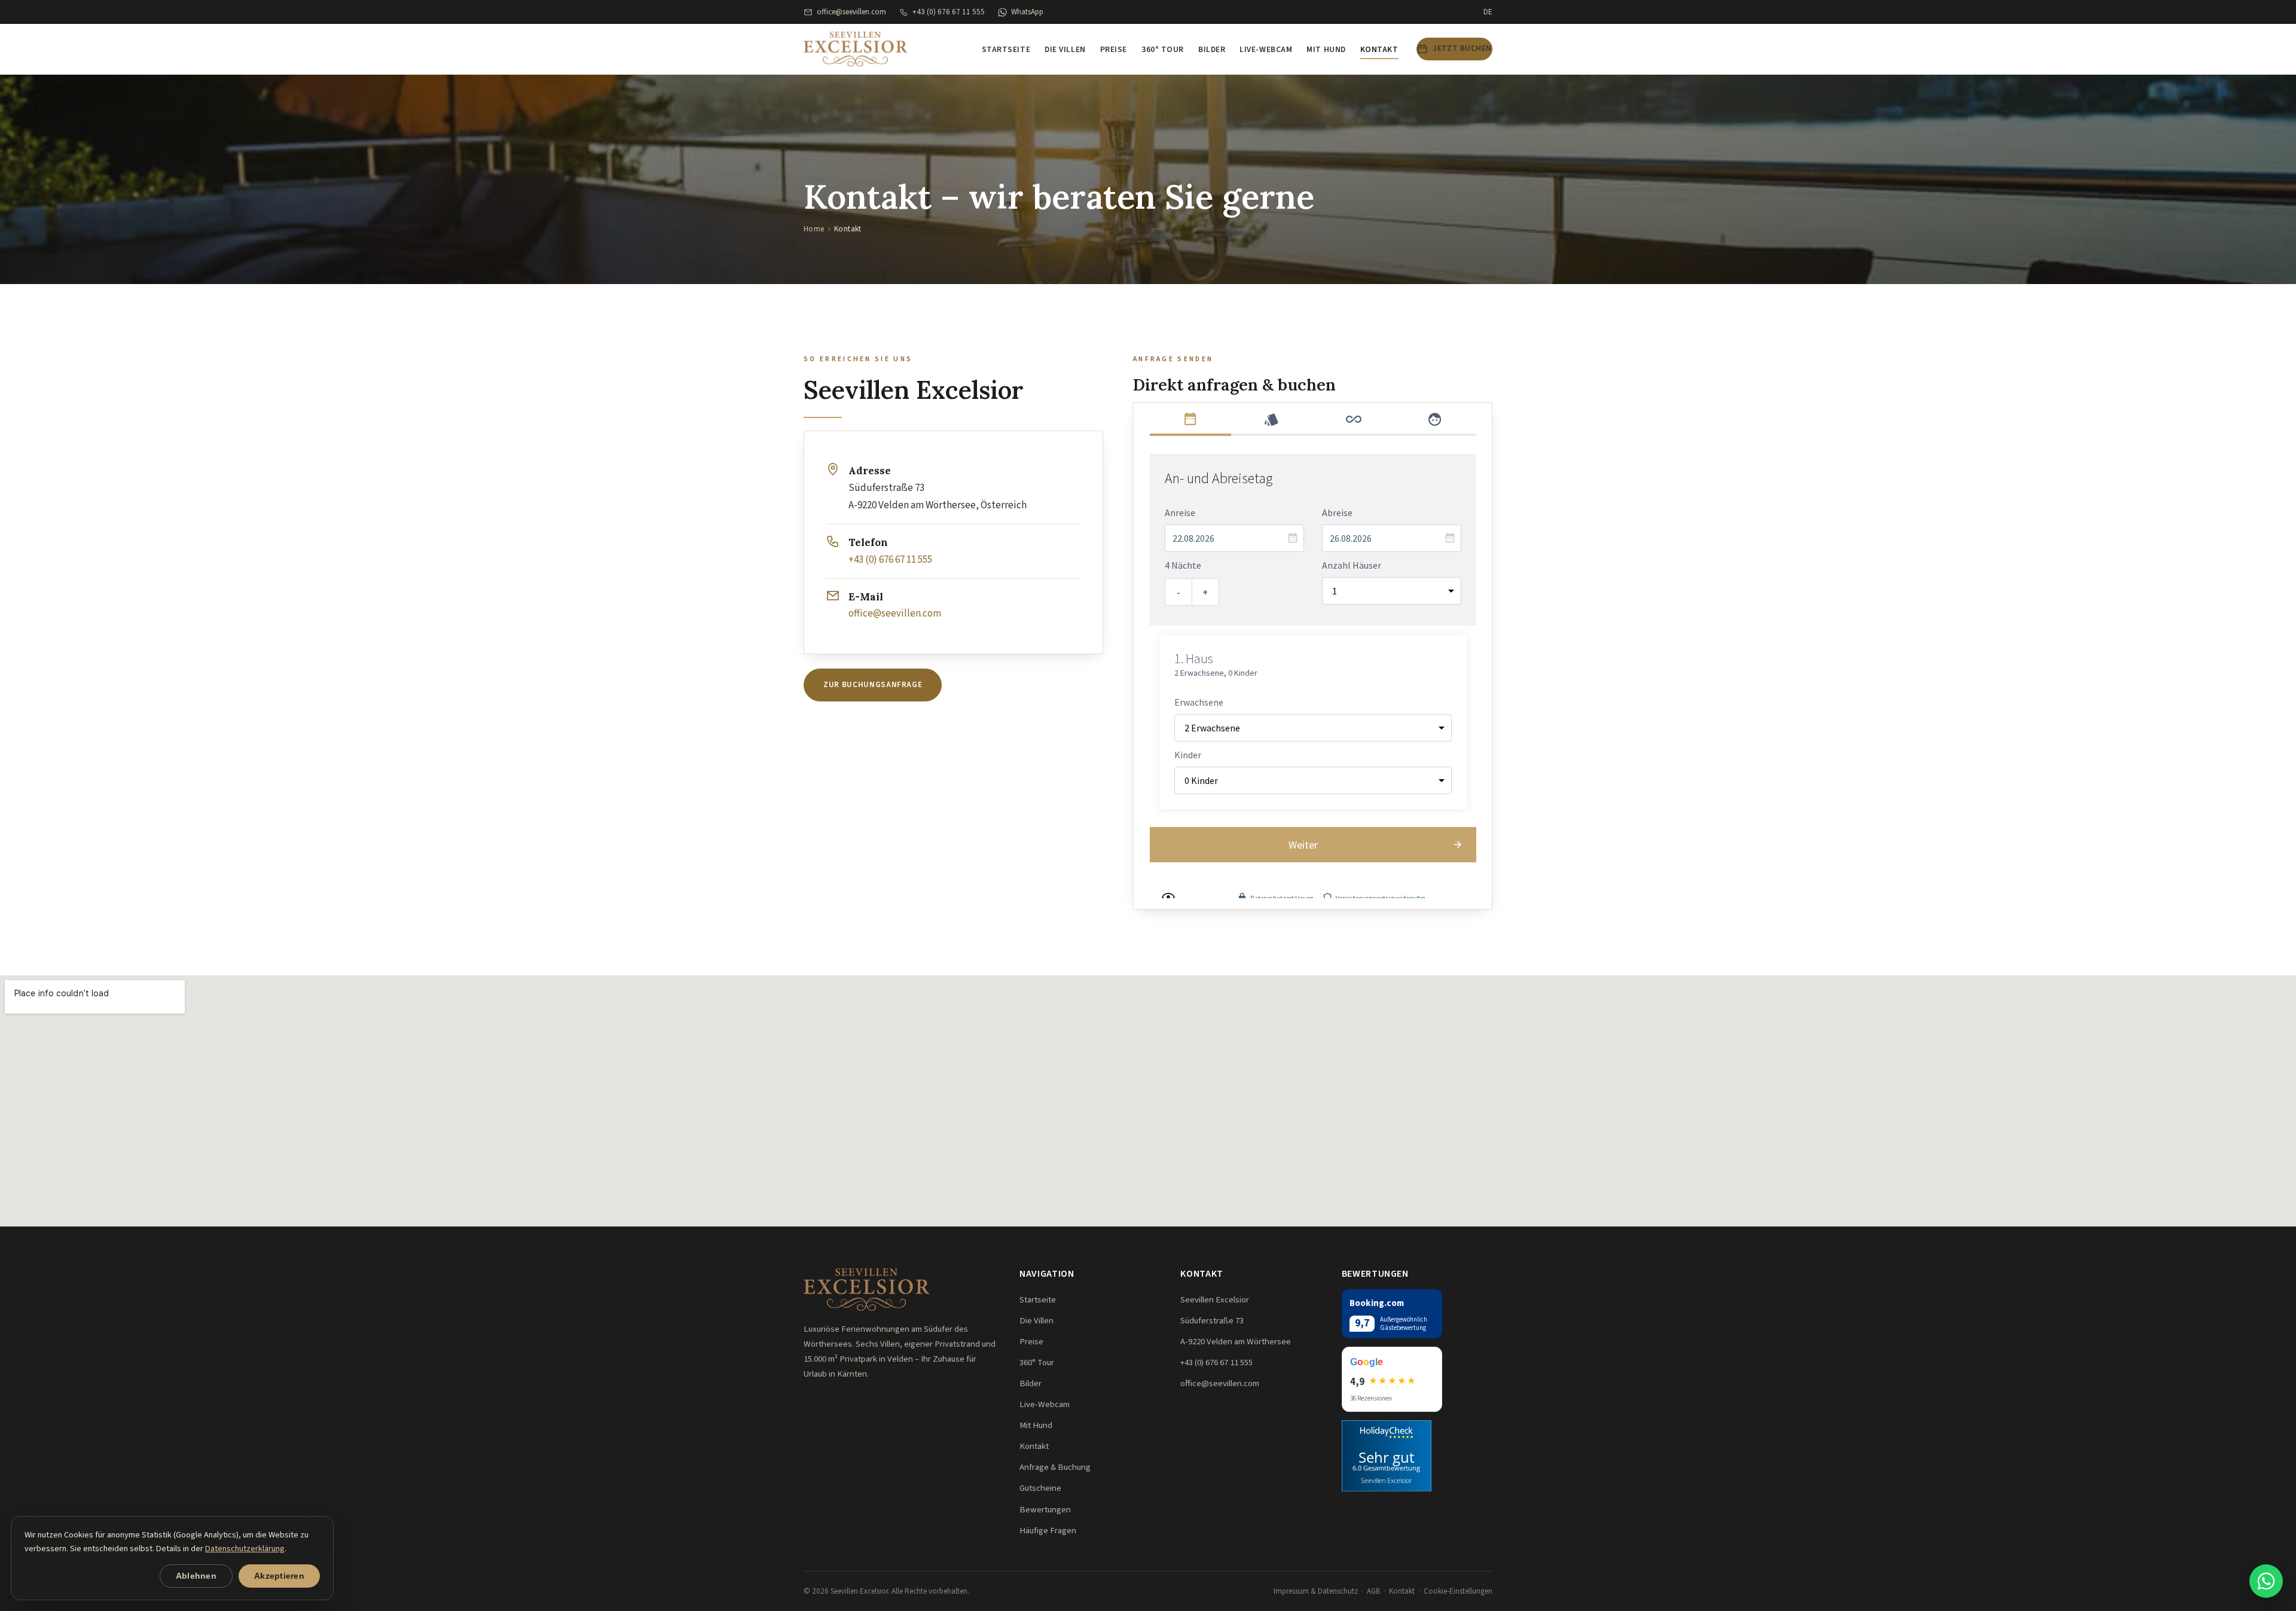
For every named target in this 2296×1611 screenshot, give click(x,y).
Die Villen (1065, 50)
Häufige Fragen (1048, 1531)
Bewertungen (1045, 1510)
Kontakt (1379, 50)
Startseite (1006, 50)
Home (814, 229)
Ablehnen (196, 1576)
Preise (1114, 50)
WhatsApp (1027, 12)
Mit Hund (1326, 50)
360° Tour (1163, 50)
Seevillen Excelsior (1386, 1480)
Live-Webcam (1266, 50)
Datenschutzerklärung (245, 1549)
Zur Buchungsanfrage (873, 685)
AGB (1373, 1591)
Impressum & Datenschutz (1316, 1591)
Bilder (1212, 50)
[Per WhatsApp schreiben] (2266, 1581)
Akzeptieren (279, 1576)
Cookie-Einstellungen (1458, 1591)
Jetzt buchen (1462, 48)
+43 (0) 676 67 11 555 (949, 12)
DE (1488, 12)
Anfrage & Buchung (1055, 1467)
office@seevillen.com (851, 12)
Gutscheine (1040, 1488)
